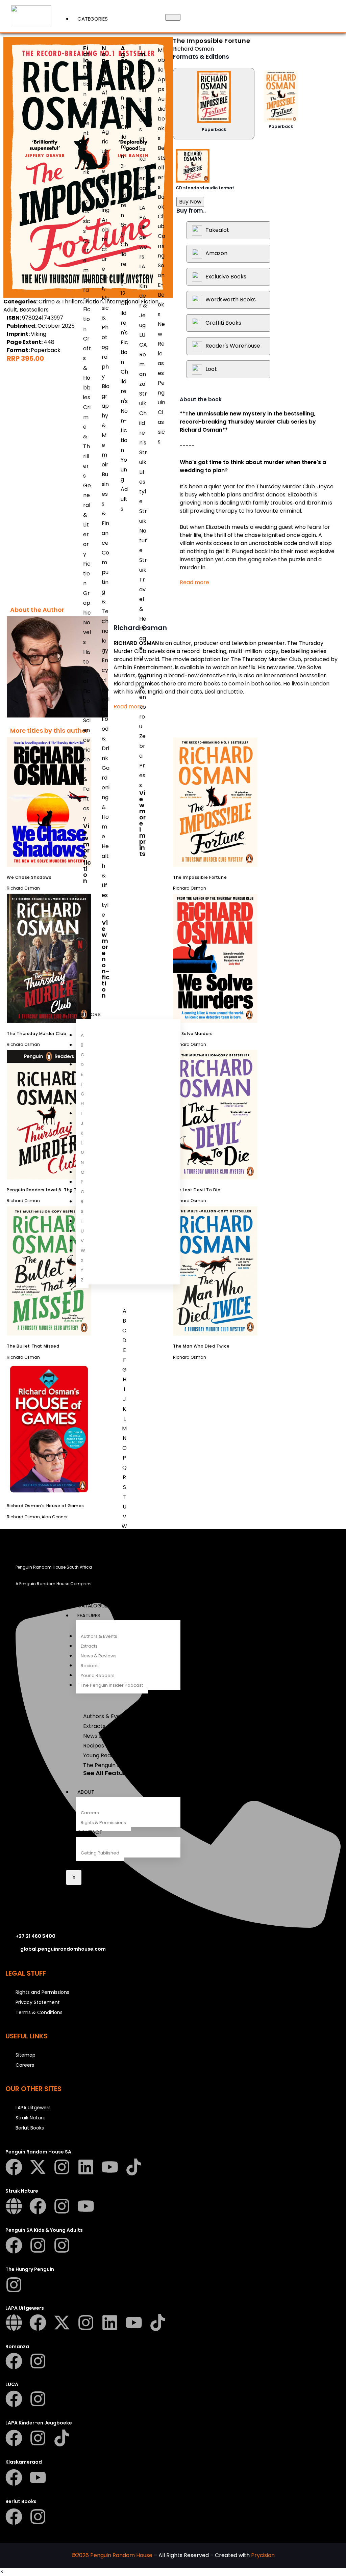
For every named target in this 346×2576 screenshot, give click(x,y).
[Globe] (14, 2206)
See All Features (108, 1773)
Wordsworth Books (231, 300)
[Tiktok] (134, 2167)
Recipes (90, 1666)
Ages (124, 54)
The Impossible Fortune (200, 877)
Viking (39, 334)
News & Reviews (99, 1656)
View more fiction (87, 853)
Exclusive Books (226, 277)
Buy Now (190, 202)
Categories (93, 19)
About (86, 1792)
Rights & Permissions (103, 1823)
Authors (89, 1014)
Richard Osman (193, 49)
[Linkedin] (86, 2167)
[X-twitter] (38, 2167)
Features (89, 1615)
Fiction (86, 57)
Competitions (95, 1596)
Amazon (216, 253)
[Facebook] (14, 2167)
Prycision (263, 2555)
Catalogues (94, 1606)
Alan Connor (55, 1517)
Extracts (89, 1646)
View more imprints (142, 823)
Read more (194, 582)
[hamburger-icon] (173, 17)
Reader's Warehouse (233, 346)
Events (86, 1586)
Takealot (217, 230)
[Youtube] (110, 2167)
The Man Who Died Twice (201, 1346)
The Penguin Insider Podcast (112, 1685)
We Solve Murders (193, 1034)
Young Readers (98, 1675)
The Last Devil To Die (197, 1190)
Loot (211, 369)
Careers (90, 1813)
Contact (90, 1832)
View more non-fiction (106, 959)
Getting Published (100, 1853)
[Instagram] (62, 2167)
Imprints (142, 60)
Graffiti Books (223, 323)
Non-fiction (106, 66)
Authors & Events (99, 1636)
